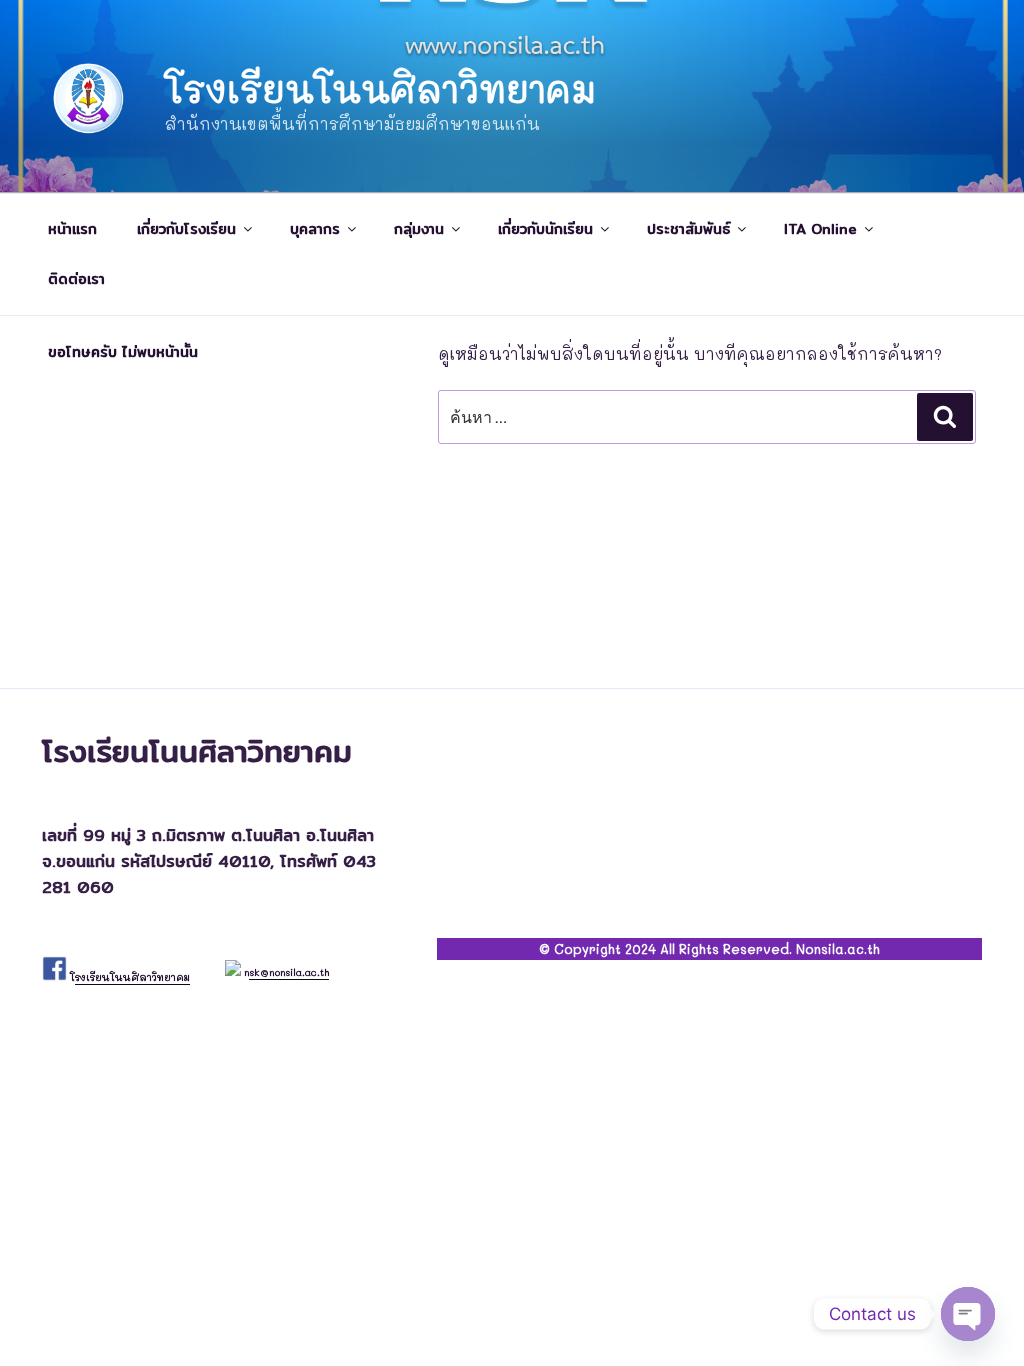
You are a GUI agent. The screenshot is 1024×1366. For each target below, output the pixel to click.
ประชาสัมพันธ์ (688, 229)
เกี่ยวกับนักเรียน (545, 229)
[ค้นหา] (945, 416)
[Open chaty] (968, 1314)
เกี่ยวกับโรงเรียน (186, 229)
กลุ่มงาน (419, 229)
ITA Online (820, 229)
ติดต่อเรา (76, 279)
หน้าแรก (72, 229)
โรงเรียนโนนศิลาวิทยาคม (380, 88)
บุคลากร (315, 229)
